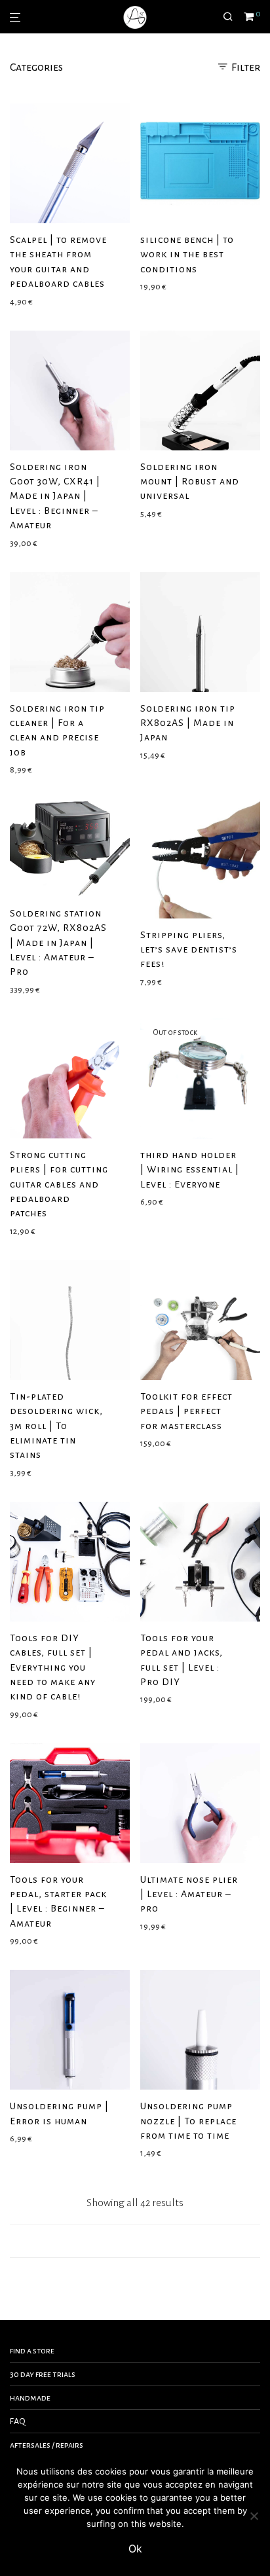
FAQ (18, 2422)
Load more (135, 2241)
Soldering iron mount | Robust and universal (190, 481)
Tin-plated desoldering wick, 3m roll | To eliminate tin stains (56, 1426)
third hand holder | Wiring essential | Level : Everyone (190, 1170)
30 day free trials (43, 2374)
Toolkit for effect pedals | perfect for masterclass (186, 1411)
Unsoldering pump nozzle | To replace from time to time (188, 2121)
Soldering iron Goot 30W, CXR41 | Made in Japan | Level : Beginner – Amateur (55, 496)
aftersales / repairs (47, 2445)
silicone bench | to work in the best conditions (187, 254)
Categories (36, 67)
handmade (30, 2398)
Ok (135, 2549)
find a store (32, 2351)
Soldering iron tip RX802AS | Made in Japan (188, 723)
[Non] (254, 2516)
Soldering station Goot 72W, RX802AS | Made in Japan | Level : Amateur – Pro (58, 943)
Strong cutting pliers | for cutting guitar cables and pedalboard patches (59, 1184)
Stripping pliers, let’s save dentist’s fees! (189, 950)
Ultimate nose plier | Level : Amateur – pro (189, 1894)
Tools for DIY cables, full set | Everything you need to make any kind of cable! (53, 1667)
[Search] (233, 17)
